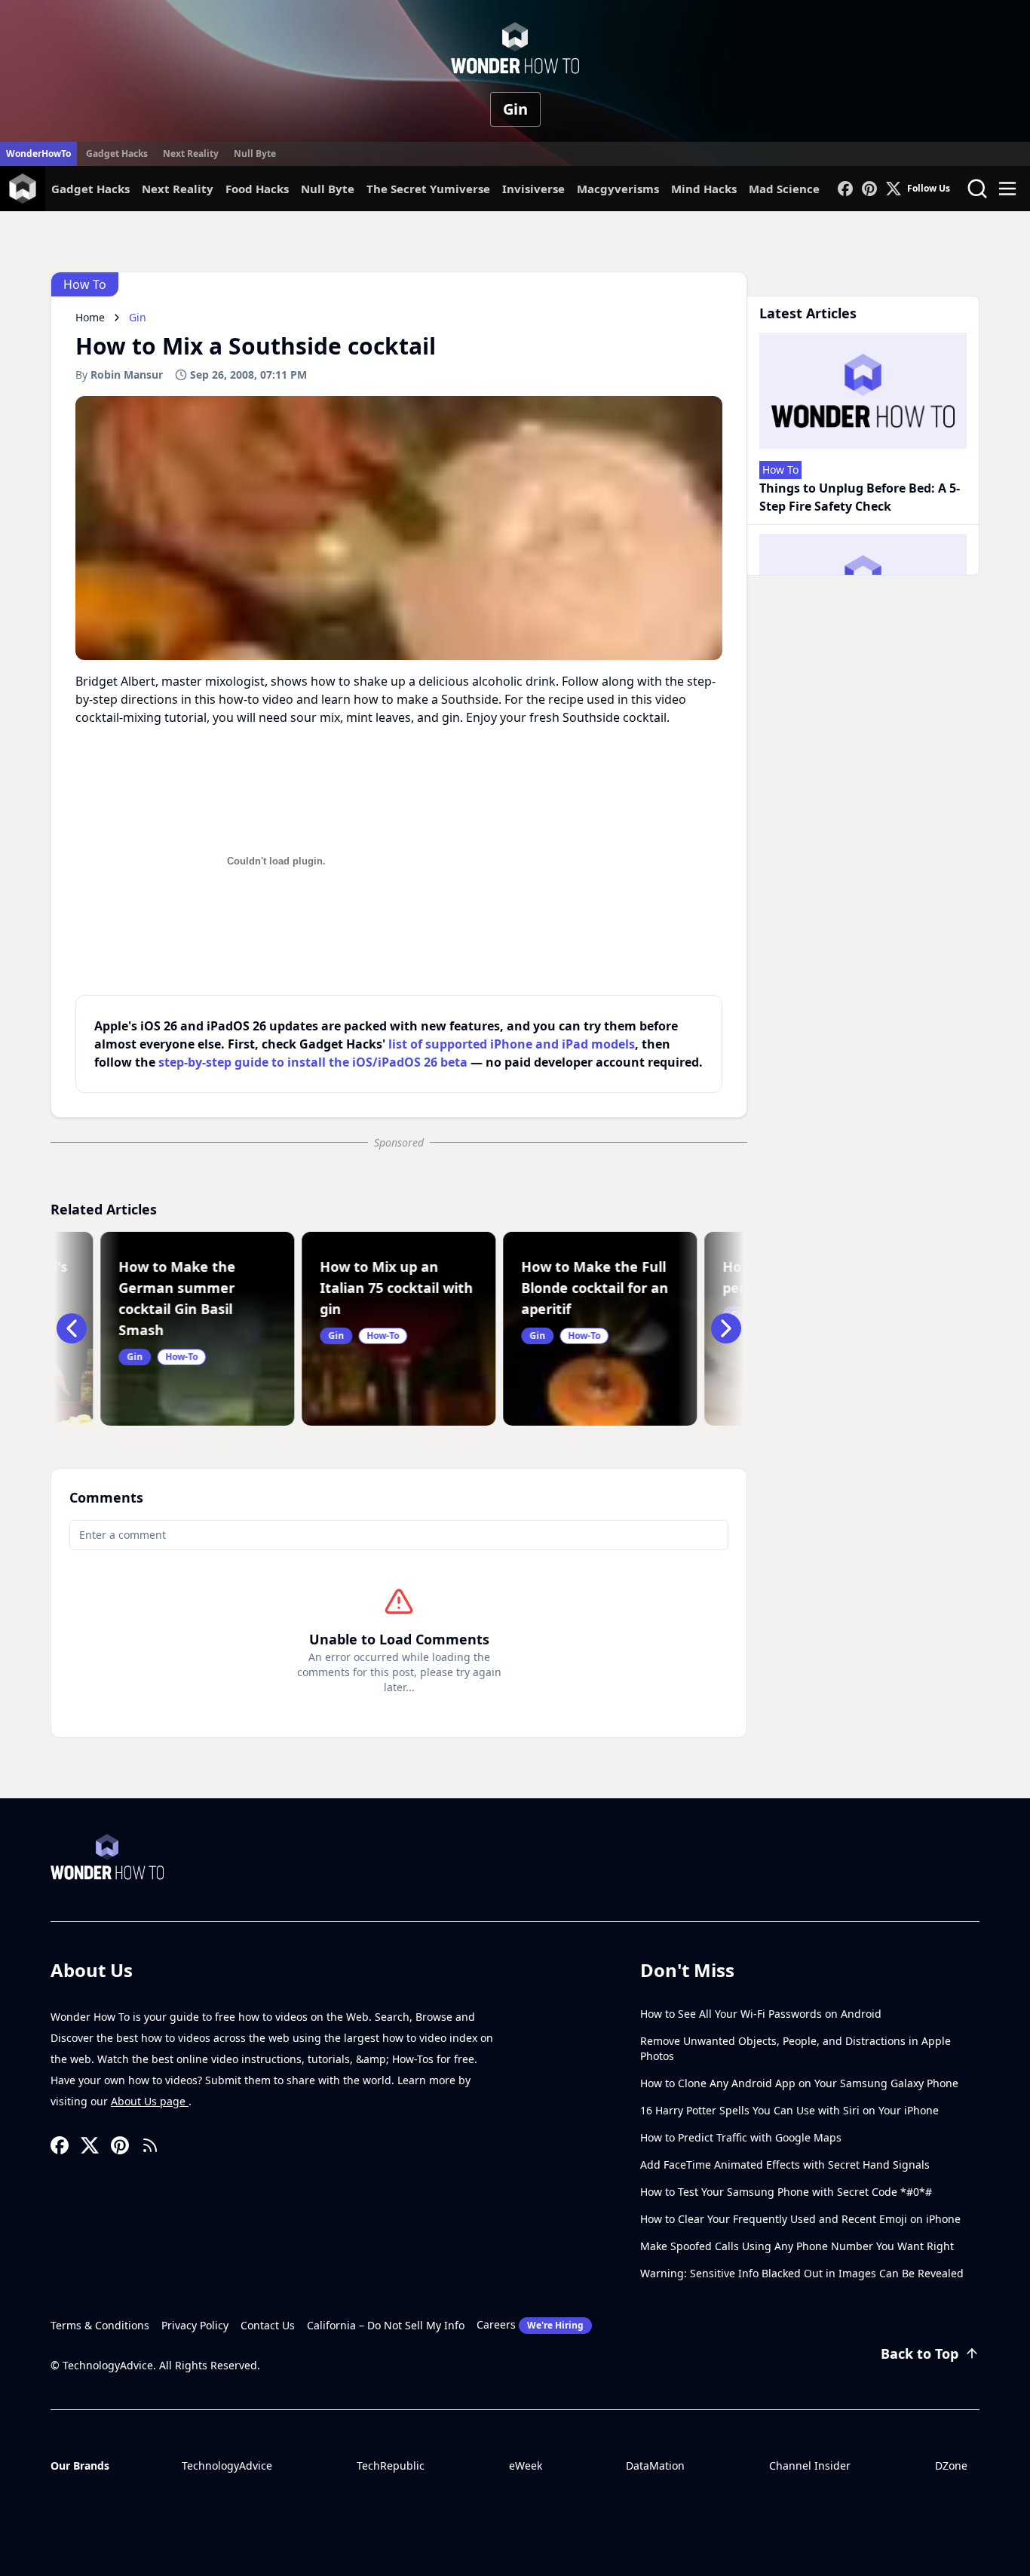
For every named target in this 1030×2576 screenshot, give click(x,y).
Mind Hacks (704, 189)
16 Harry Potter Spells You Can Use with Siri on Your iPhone (789, 2110)
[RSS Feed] (150, 2145)
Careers (530, 2324)
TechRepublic (391, 2465)
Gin (515, 109)
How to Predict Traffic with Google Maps (741, 2137)
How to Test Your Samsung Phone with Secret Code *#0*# (786, 2192)
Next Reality (191, 154)
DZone (951, 2465)
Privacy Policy (195, 2325)
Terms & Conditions (100, 2325)
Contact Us (268, 2325)
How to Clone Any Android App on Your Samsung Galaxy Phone (799, 2083)
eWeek (526, 2465)
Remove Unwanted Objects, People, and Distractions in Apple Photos (795, 2048)
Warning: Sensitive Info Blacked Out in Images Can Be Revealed (802, 2273)
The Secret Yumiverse (428, 189)
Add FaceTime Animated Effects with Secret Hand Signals (785, 2165)
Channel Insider (810, 2465)
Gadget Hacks (117, 154)
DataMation (655, 2465)
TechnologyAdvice (227, 2465)
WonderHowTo (38, 154)
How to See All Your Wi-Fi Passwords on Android (761, 2014)
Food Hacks (257, 189)
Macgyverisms (618, 189)
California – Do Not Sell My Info (386, 2325)
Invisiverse (533, 189)
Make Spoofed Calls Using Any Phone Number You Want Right (797, 2246)
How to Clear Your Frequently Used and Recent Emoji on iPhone (800, 2219)
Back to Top (920, 2353)
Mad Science (784, 189)
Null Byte (255, 154)
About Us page (150, 2101)
